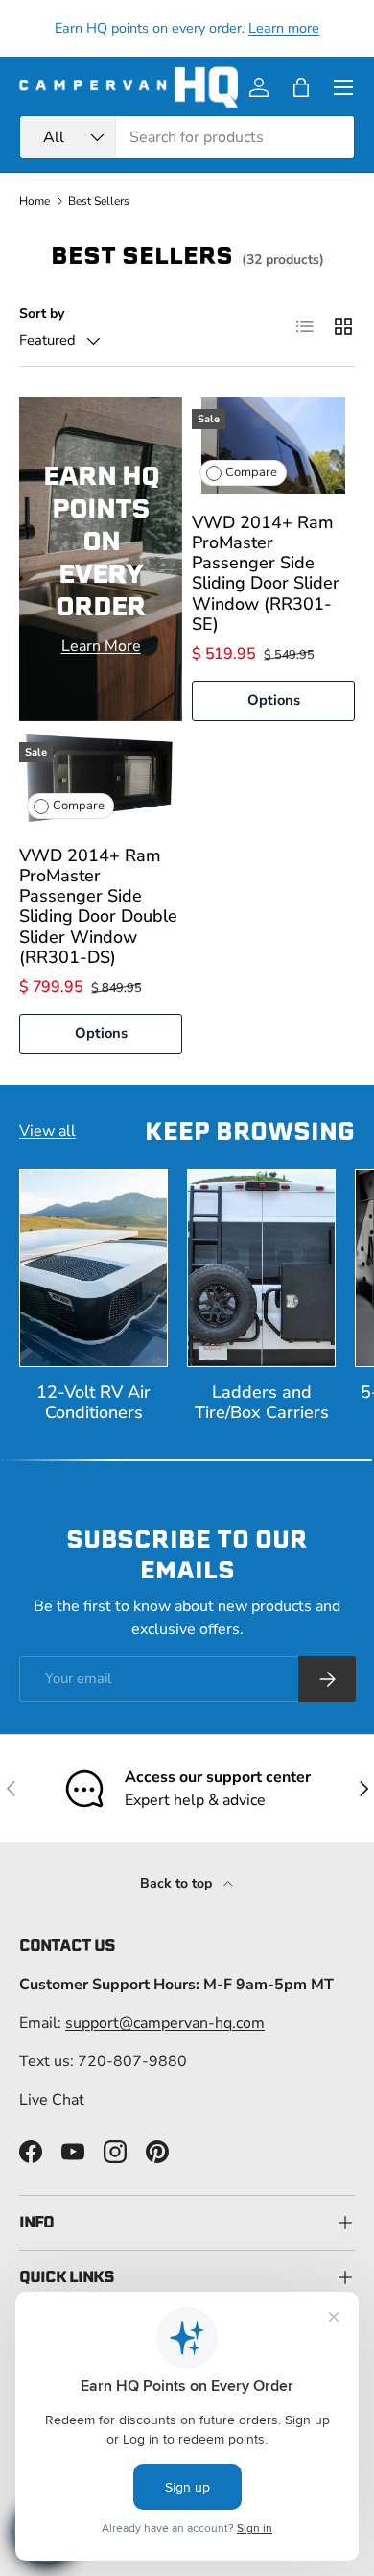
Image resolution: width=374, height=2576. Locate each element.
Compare (251, 472)
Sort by (42, 313)
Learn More (101, 646)
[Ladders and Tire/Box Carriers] (261, 1268)
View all (47, 1131)
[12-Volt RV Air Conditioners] (93, 1268)
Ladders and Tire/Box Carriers (262, 1402)
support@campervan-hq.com (165, 2023)
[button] (301, 87)
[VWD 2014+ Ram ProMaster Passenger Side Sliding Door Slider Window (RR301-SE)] (273, 445)
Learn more (284, 28)
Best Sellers (99, 201)
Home (35, 201)
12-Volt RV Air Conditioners (93, 1402)
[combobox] (187, 137)
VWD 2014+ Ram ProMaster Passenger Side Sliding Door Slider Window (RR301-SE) (266, 573)
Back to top (178, 1883)
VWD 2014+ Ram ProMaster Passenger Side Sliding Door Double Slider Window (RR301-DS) (98, 906)
